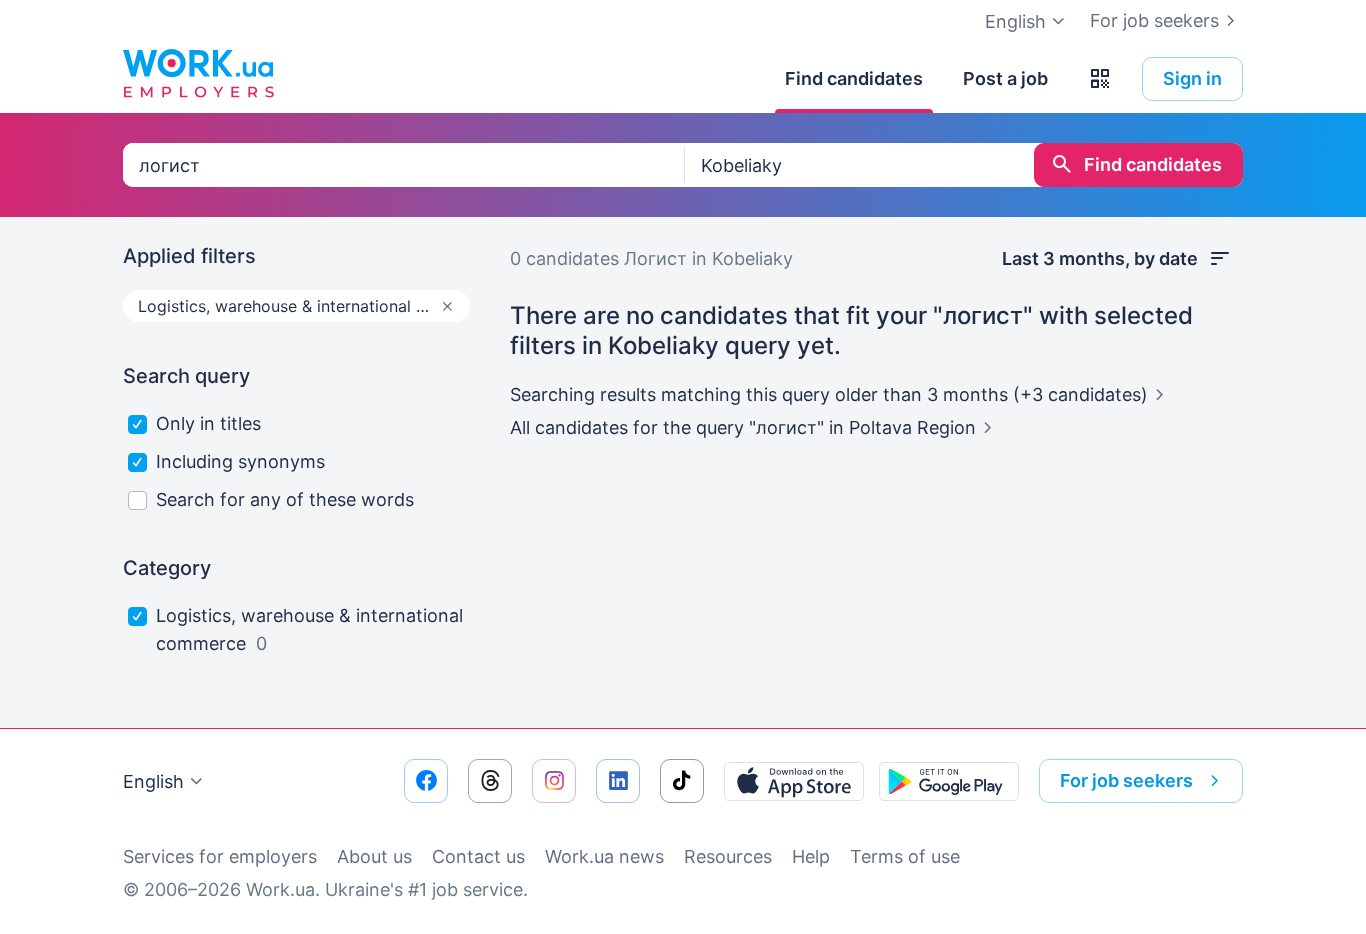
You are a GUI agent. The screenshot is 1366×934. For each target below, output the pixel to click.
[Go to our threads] (490, 781)
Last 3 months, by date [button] (1100, 258)
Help (811, 856)
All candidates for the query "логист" (743, 427)
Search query (186, 376)
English (153, 781)
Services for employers (220, 856)
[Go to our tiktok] (682, 781)
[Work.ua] (198, 74)
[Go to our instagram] (554, 781)
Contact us (478, 856)
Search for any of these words (285, 499)
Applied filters (189, 256)
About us (374, 856)
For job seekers (1154, 20)
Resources (728, 856)
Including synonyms (240, 461)
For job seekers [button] (1126, 780)
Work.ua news (604, 856)
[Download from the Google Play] (949, 781)
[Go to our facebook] (426, 781)
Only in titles (208, 423)
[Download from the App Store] (794, 781)
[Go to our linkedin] (618, 781)
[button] (1100, 79)
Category (167, 568)
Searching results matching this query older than (829, 394)
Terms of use (905, 856)
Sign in (1192, 78)
